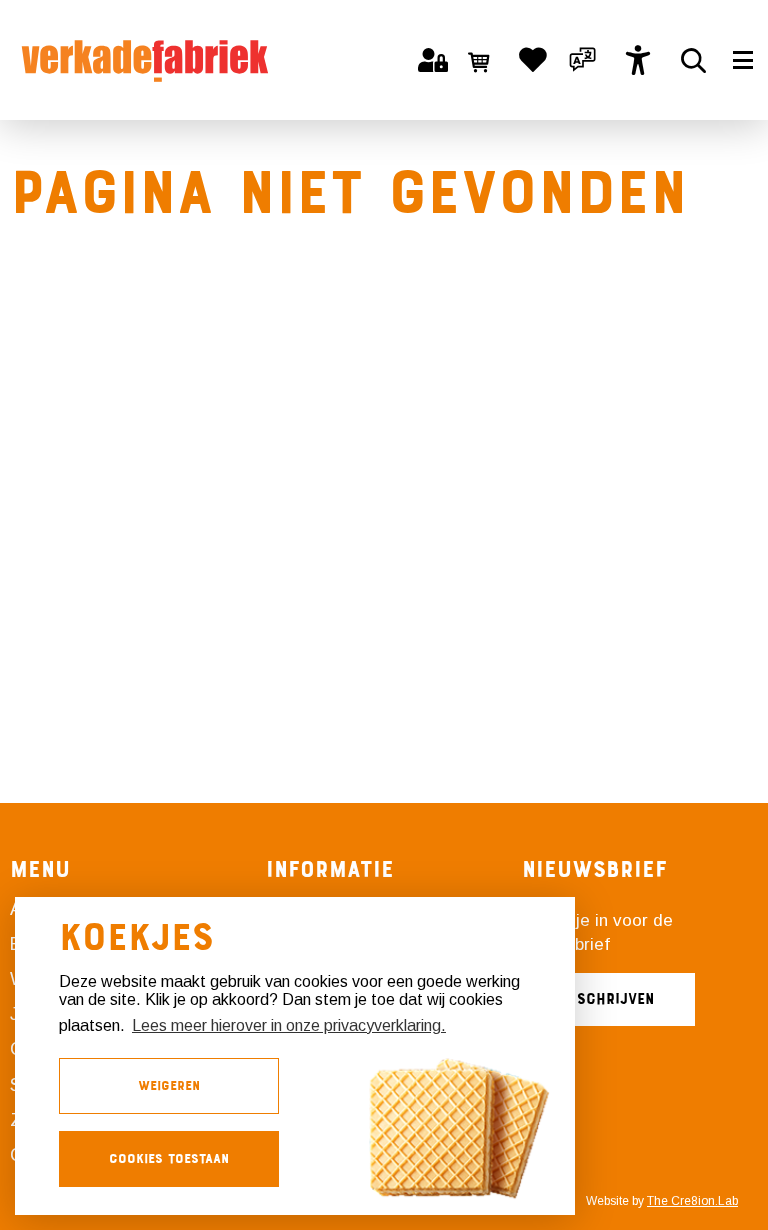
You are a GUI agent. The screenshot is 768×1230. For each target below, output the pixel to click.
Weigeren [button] (169, 1085)
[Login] (433, 60)
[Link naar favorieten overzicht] (533, 60)
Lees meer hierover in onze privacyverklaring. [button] (289, 1025)
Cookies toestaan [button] (169, 1158)
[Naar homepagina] (145, 60)
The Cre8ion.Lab (692, 1201)
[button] (583, 60)
